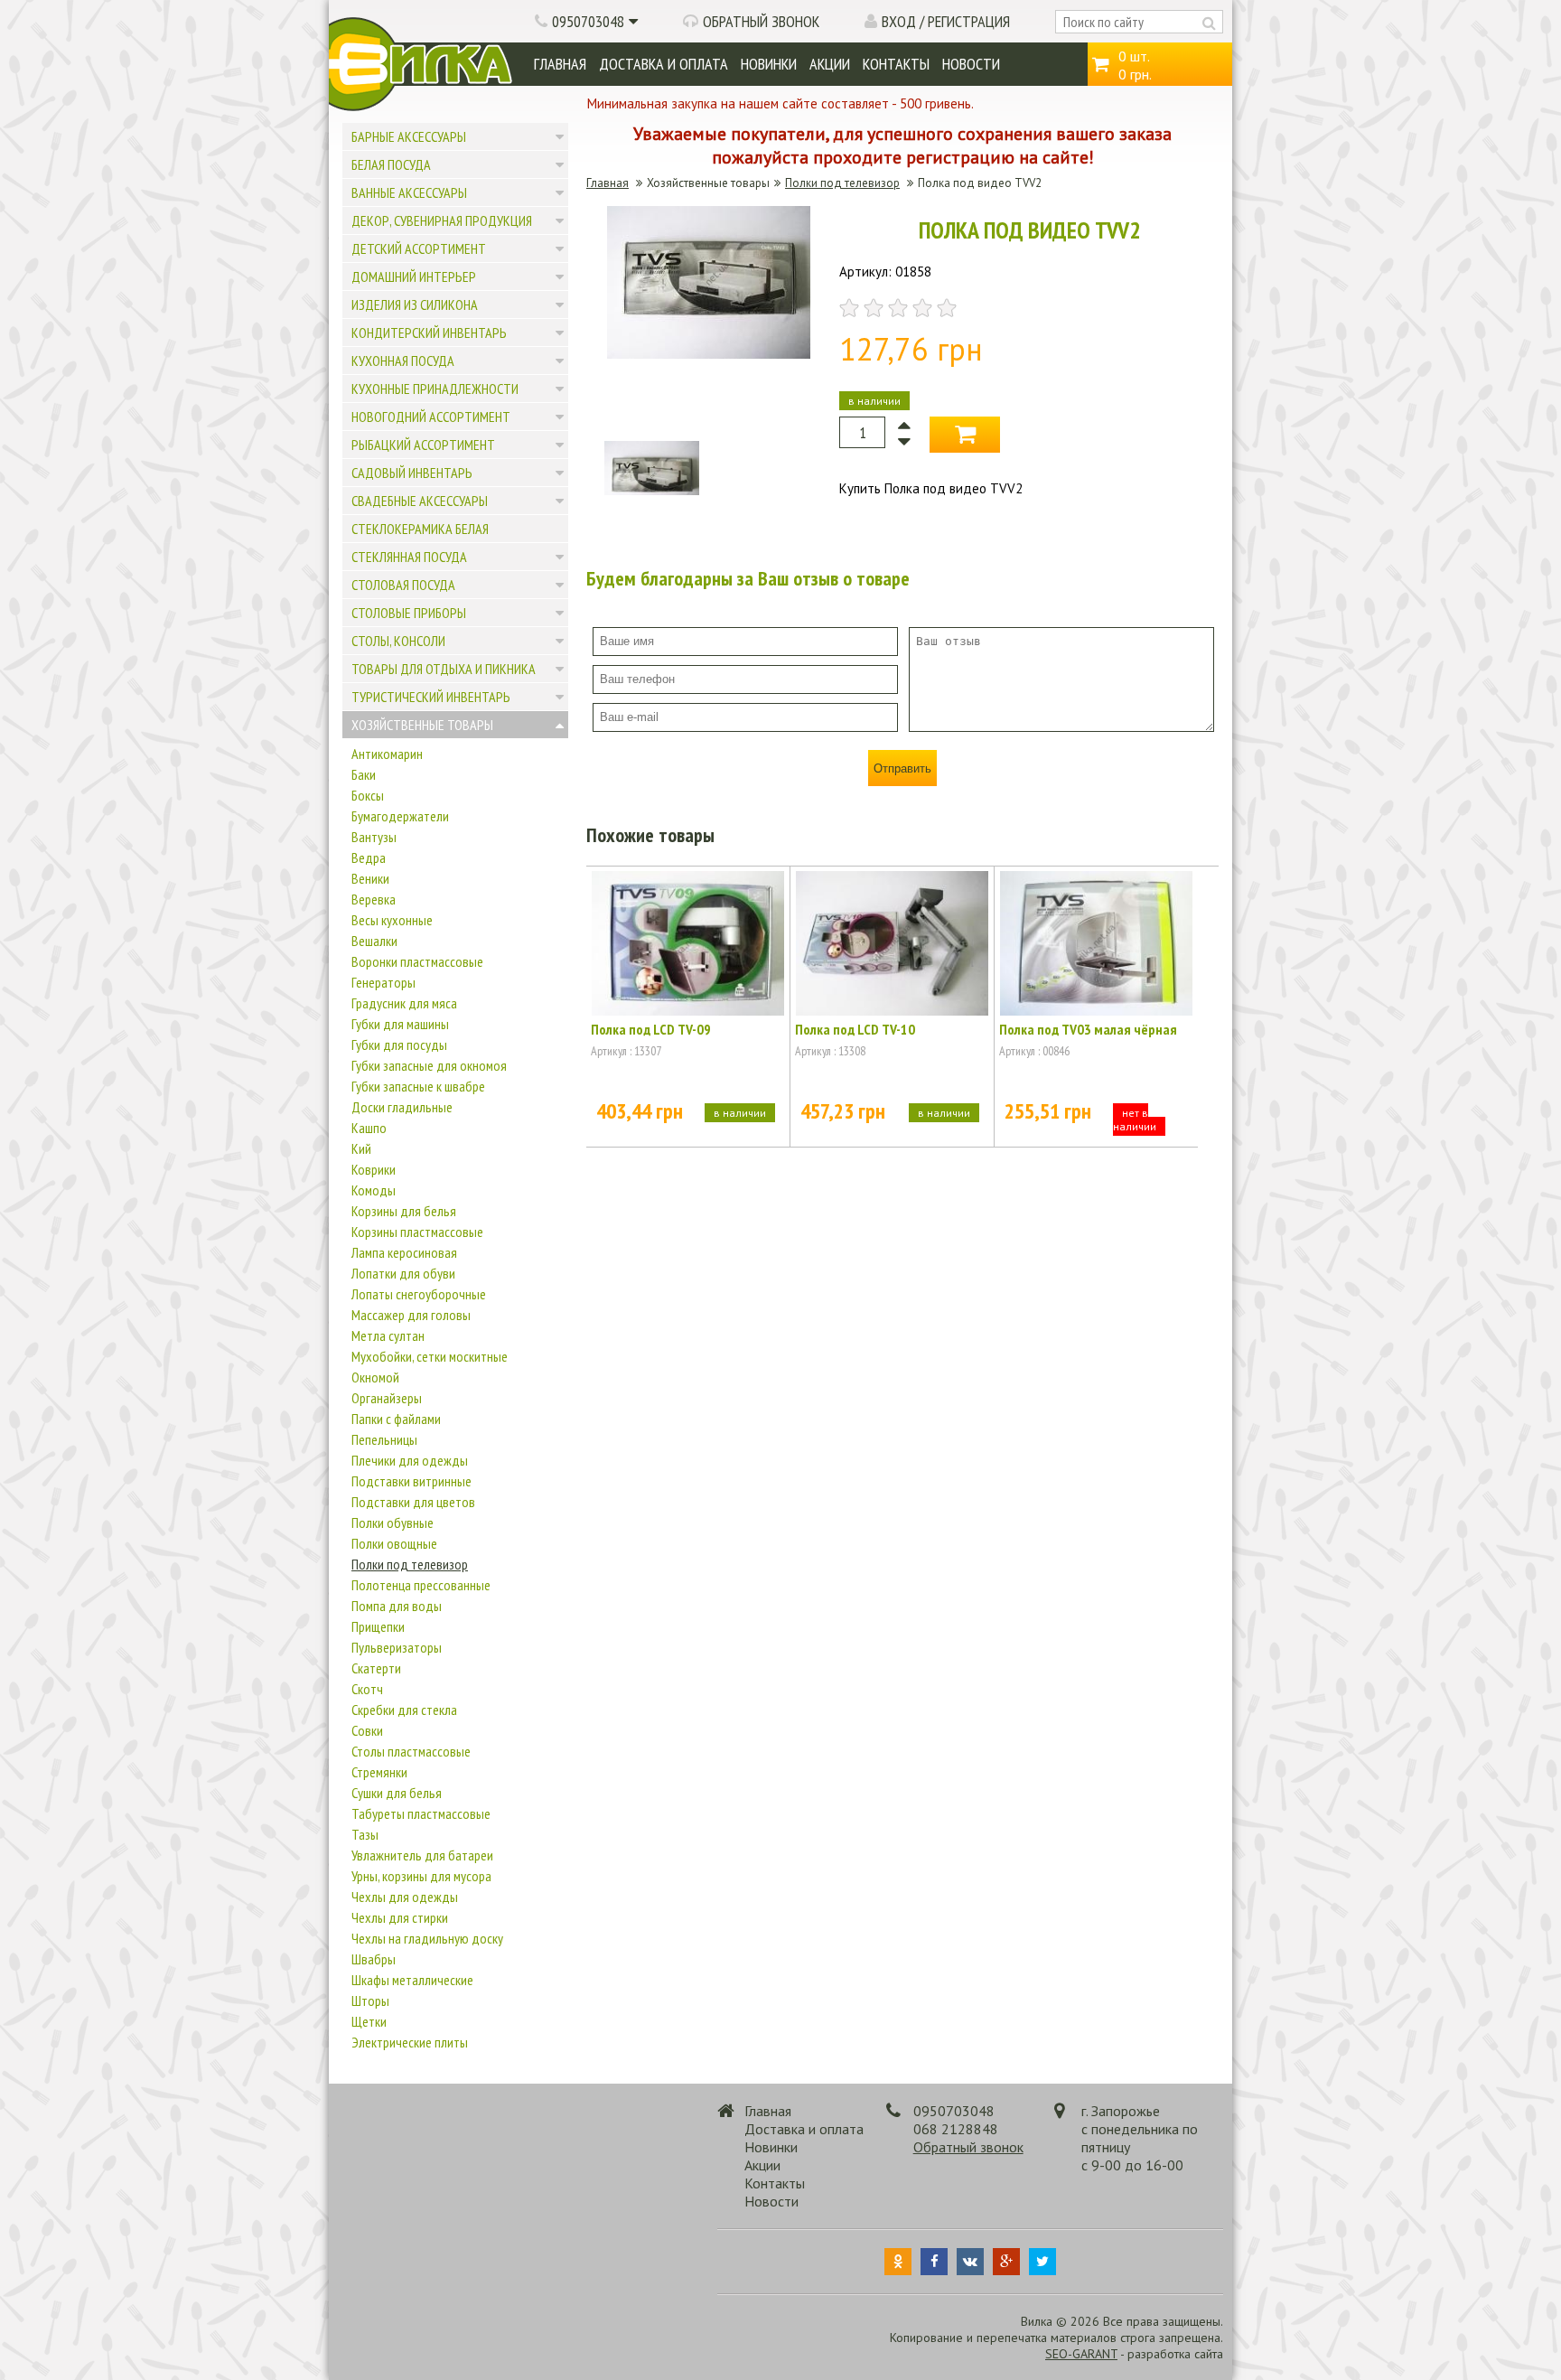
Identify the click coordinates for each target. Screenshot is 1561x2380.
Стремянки (379, 1772)
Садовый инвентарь (412, 473)
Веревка (374, 899)
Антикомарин (387, 754)
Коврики (374, 1169)
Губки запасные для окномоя (429, 1065)
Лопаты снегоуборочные (419, 1294)
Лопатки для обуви (403, 1273)
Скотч (367, 1689)
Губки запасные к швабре (418, 1086)
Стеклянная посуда (409, 557)
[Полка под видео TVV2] (709, 354)
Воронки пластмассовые (417, 961)
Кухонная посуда (403, 361)
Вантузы (374, 837)
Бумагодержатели (400, 816)
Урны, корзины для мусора (421, 1876)
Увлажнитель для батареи (422, 1855)
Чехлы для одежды (405, 1897)
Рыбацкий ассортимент (423, 445)
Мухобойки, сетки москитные (430, 1356)
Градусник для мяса (404, 1003)
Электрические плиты (410, 2042)
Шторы (370, 2001)
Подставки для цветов (413, 1502)
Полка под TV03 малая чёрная (1088, 1029)
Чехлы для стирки (400, 1917)
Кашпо (369, 1128)
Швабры (374, 1959)
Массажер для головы (411, 1315)
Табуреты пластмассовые (421, 1813)
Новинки (769, 64)
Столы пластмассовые (411, 1751)
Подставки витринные (411, 1481)
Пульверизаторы (397, 1647)
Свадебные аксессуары (420, 501)
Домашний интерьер (414, 276)
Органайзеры (387, 1398)
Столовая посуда (403, 585)
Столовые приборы (409, 613)
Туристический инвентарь (431, 697)
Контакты (896, 64)
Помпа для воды (397, 1606)
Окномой (375, 1377)
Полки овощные (394, 1543)
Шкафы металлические (412, 1980)
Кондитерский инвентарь (429, 333)
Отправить (902, 768)
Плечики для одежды (410, 1460)
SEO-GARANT (1081, 2354)
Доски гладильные (402, 1107)
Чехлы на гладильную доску (427, 1938)
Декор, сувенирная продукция (442, 220)
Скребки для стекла (404, 1710)
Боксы (368, 795)
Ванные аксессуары (409, 192)
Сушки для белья (397, 1793)
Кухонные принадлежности (435, 389)
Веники (370, 878)
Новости (971, 64)
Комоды (374, 1190)
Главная (560, 64)
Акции (830, 64)
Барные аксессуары (409, 136)
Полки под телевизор (410, 1564)
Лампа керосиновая (404, 1252)
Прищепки (378, 1626)
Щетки (369, 2021)
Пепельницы (384, 1439)
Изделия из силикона (415, 305)
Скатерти (376, 1668)
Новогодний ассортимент (431, 417)
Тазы (365, 1834)
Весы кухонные (392, 920)
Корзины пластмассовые (417, 1232)
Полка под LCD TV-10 (855, 1029)
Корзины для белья (404, 1211)
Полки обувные (393, 1523)
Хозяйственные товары (422, 725)
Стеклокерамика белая (420, 529)
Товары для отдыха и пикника (444, 669)
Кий (361, 1148)
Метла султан (388, 1335)
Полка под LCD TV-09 (651, 1029)
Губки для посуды (399, 1045)
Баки (364, 774)
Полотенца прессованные (421, 1585)
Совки (367, 1730)
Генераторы (383, 982)
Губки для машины (400, 1024)
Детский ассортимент (419, 248)
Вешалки (374, 941)
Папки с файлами (396, 1419)
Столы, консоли (398, 641)
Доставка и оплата (664, 64)
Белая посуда (391, 164)
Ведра (369, 857)
